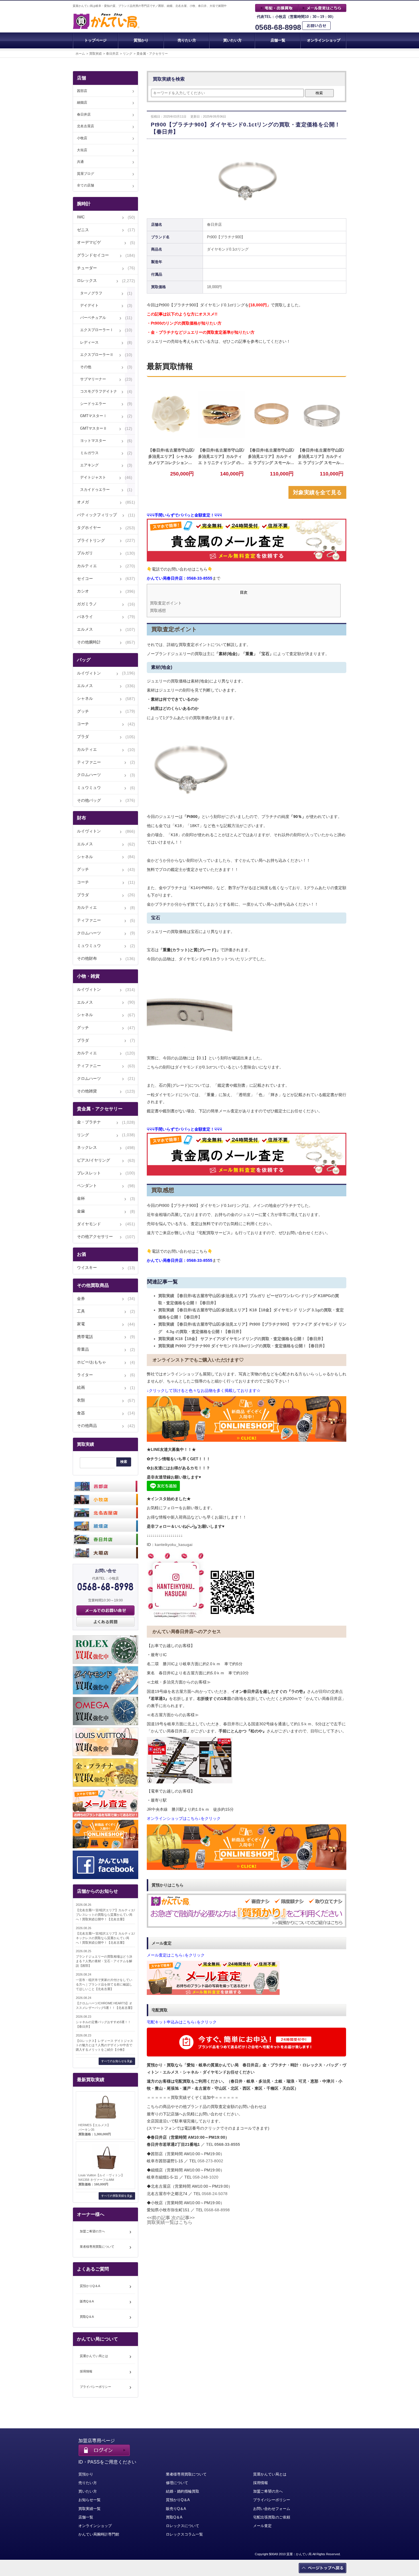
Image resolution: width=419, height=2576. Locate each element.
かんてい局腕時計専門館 (99, 2534)
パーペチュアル (93, 318)
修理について (177, 2483)
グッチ (83, 711)
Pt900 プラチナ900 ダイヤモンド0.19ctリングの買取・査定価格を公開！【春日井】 (242, 1346)
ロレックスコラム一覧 (184, 2534)
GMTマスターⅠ (93, 416)
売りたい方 (187, 40)
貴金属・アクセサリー (152, 54)
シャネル (85, 698)
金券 (81, 1299)
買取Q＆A (87, 2317)
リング (128, 54)
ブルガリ (85, 553)
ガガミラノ (87, 604)
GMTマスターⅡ (93, 428)
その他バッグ (89, 800)
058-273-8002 (210, 2161)
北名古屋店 (86, 126)
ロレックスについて (183, 2526)
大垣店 (82, 150)
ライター (85, 1375)
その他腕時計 (89, 642)
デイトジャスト (93, 477)
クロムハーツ (89, 775)
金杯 (81, 1198)
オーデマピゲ (89, 242)
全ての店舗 (86, 185)
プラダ (83, 737)
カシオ (83, 591)
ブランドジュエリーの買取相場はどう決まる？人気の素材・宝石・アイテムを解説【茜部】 (104, 1961)
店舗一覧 (278, 40)
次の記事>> (183, 2218)
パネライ (85, 617)
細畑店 (82, 102)
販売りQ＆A (176, 2509)
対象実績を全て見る (317, 492)
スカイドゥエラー (95, 490)
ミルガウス (89, 453)
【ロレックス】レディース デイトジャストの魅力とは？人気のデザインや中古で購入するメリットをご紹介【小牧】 (104, 2045)
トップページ (95, 40)
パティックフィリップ (97, 515)
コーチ (83, 724)
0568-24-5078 (215, 2194)
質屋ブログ (86, 174)
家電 (81, 1324)
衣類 (81, 1400)
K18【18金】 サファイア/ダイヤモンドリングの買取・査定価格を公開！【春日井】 (242, 1339)
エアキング (89, 465)
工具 (81, 1311)
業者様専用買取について (97, 2247)
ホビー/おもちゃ (91, 1362)
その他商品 (87, 1426)
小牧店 (82, 138)
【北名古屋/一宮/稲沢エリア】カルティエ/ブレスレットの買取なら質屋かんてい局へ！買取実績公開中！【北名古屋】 (105, 1915)
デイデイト (89, 305)
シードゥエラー (93, 404)
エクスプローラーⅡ (97, 355)
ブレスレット (89, 1173)
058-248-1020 (206, 2177)
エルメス (85, 629)
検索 (319, 93)
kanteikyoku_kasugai (174, 1545)
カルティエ (87, 566)
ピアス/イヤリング (93, 1160)
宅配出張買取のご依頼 (272, 2517)
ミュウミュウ (89, 787)
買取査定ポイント (166, 603)
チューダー (87, 268)
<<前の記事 (158, 2218)
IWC (81, 217)
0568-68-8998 (278, 27)
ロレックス (87, 280)
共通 (80, 162)
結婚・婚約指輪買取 (183, 2491)
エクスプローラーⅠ (97, 330)
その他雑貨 (87, 1091)
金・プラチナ (89, 1122)
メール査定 (262, 2526)
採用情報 (86, 2371)
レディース (89, 342)
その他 (86, 367)
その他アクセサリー (95, 1236)
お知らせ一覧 (90, 2500)
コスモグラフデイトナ (99, 391)
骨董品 (83, 1349)
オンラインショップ (324, 40)
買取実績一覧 (90, 2509)
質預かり (141, 40)
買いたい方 (232, 40)
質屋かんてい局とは (94, 2356)
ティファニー (89, 762)
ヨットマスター (93, 441)
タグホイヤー (89, 528)
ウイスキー (87, 1268)
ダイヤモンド (89, 1224)
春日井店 (112, 54)
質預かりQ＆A (90, 2286)
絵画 (81, 1387)
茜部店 (82, 91)
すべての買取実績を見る (117, 2196)
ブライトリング (91, 540)
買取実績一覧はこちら (170, 2222)
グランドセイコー (93, 255)
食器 (81, 1413)
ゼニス (83, 230)
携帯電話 (85, 1337)
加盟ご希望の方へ (92, 2231)
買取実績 (95, 54)
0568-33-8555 (227, 2144)
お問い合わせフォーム (272, 2509)
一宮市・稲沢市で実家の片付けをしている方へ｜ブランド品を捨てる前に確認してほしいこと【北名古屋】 (104, 1984)
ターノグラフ (91, 293)
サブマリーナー (93, 379)
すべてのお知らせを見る (117, 2061)
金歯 (81, 1211)
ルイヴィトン (89, 673)
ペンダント (87, 1186)
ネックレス (87, 1147)
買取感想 (158, 610)
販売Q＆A (87, 2301)
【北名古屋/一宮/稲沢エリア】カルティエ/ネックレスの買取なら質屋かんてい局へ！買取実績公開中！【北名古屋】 (105, 1938)
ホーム (80, 54)
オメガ (83, 502)
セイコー (85, 579)
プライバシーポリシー (95, 2387)
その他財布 (87, 958)
